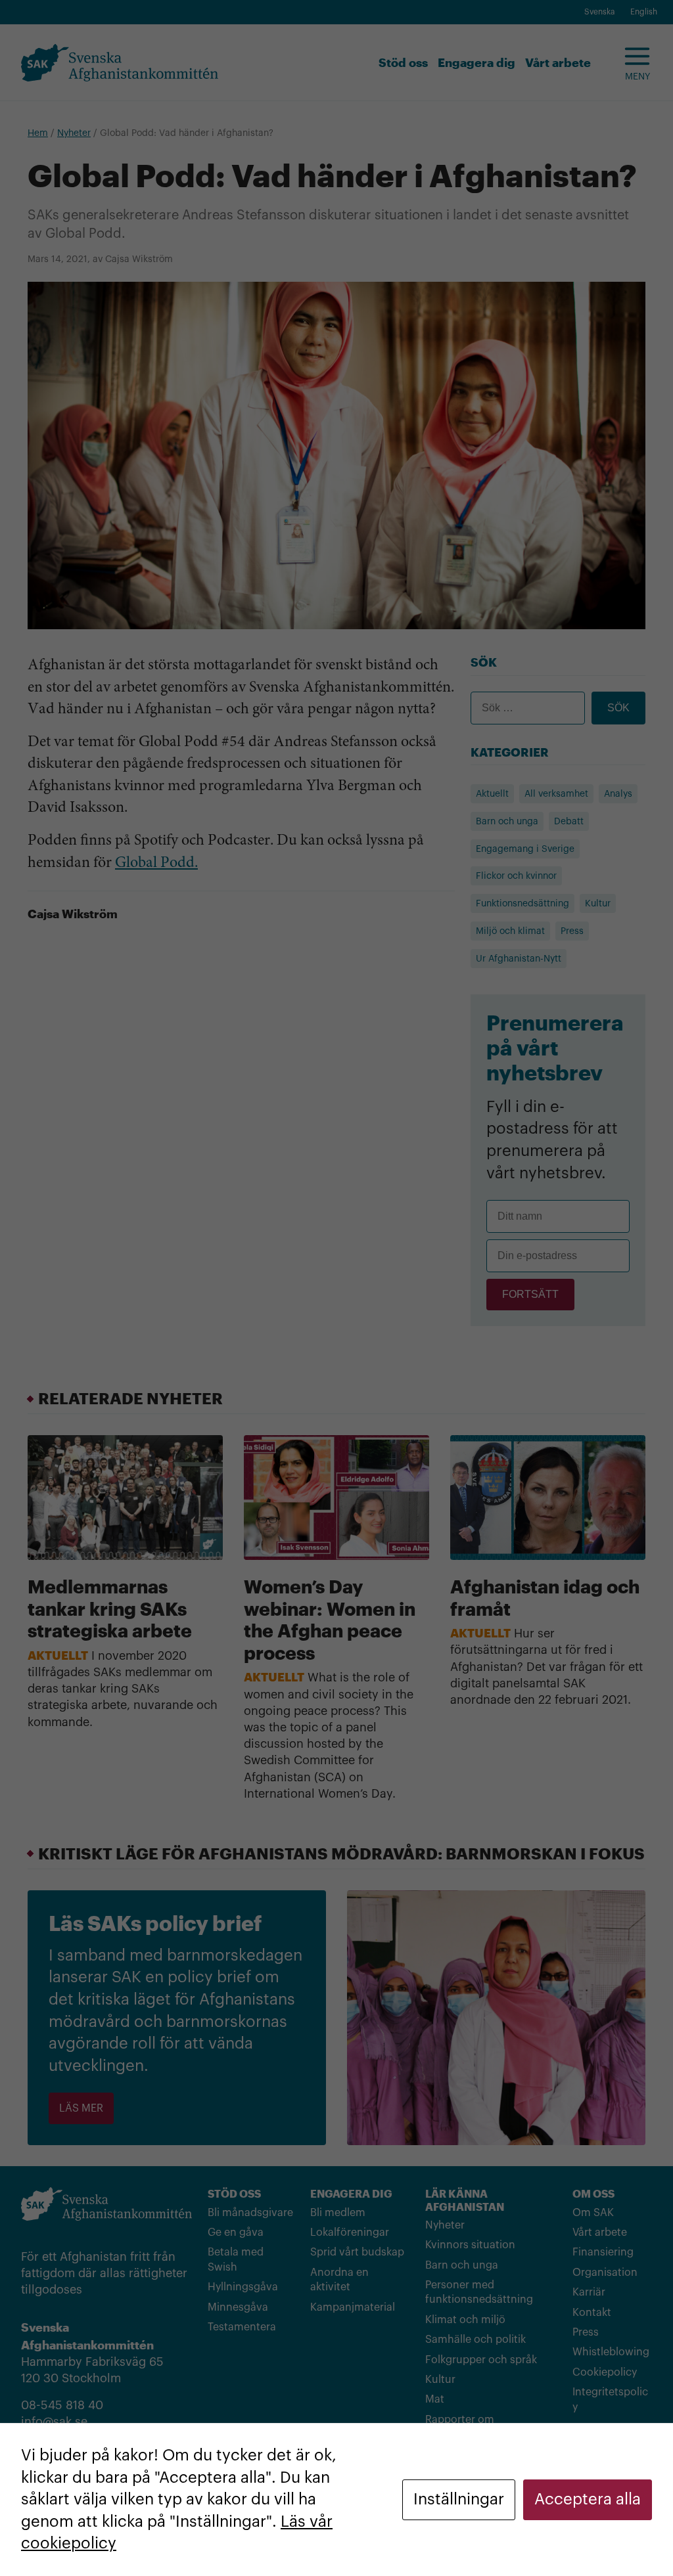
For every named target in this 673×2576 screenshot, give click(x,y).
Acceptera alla (588, 2499)
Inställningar (459, 2499)
